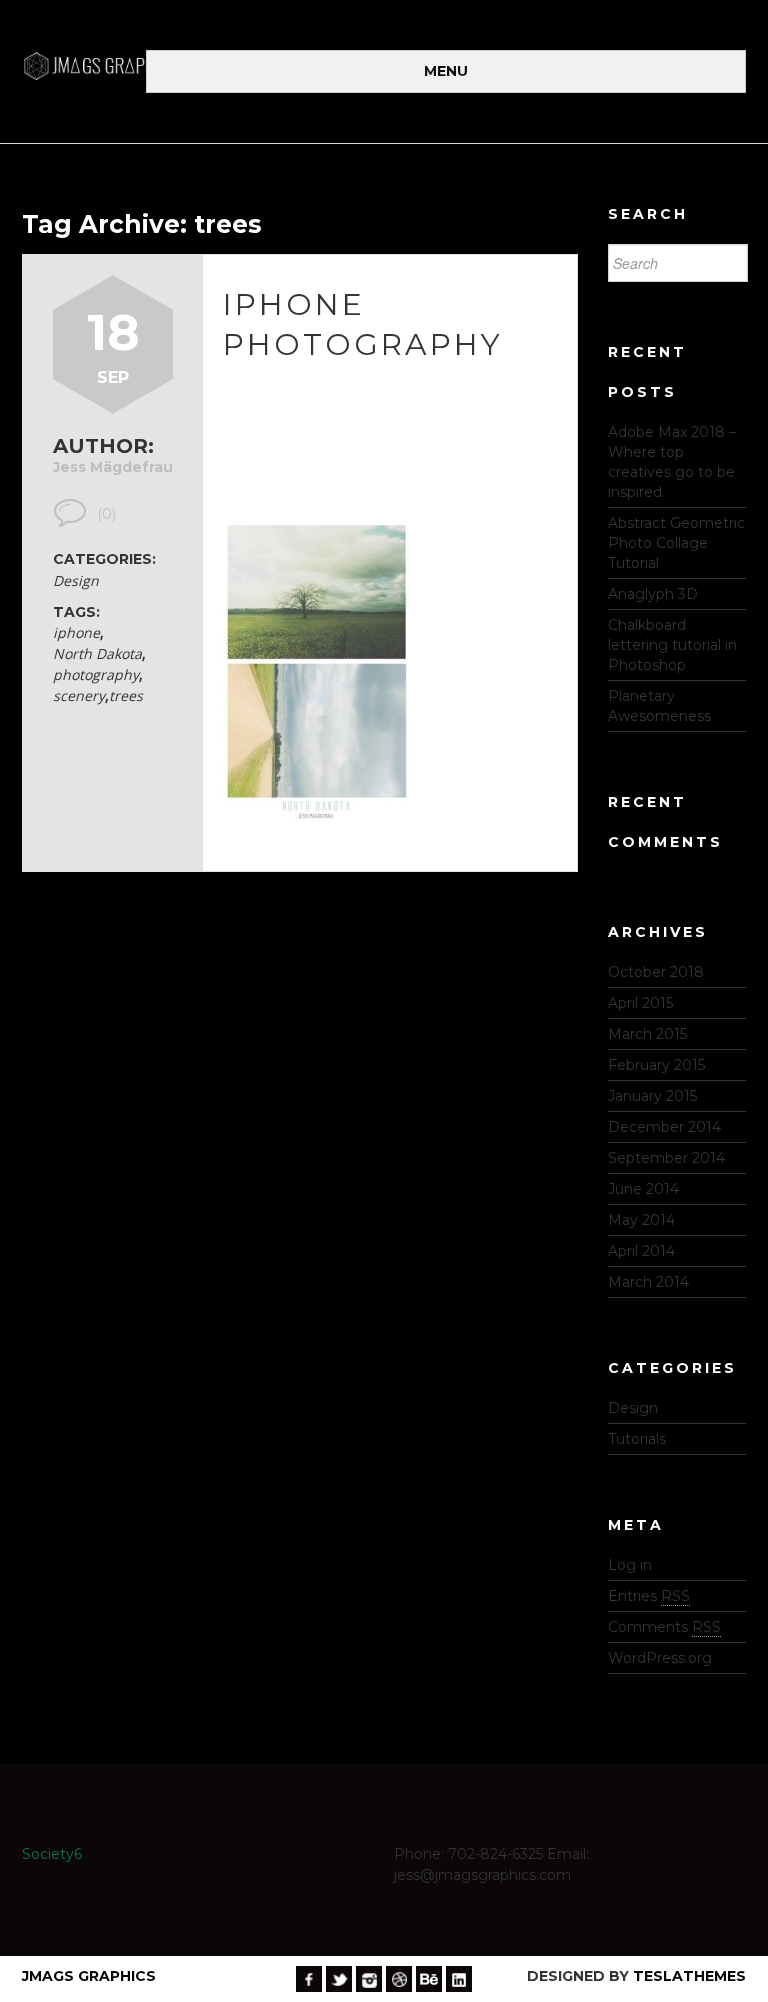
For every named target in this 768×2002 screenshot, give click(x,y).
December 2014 (664, 1127)
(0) (106, 514)
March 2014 (648, 1282)
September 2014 (666, 1158)
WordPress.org (660, 1658)
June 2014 (643, 1189)
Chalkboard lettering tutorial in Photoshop (672, 645)
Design (76, 580)
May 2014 (641, 1220)
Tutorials (637, 1439)
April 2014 (641, 1251)
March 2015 (647, 1034)
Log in (630, 1565)
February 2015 (656, 1065)
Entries (649, 1596)
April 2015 (640, 1003)
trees (126, 695)
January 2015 (652, 1096)
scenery (79, 695)
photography (96, 674)
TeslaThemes (689, 1976)
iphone (76, 632)
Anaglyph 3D (653, 594)
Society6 (52, 1854)
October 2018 (656, 972)
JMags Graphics (89, 1976)
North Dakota (97, 653)
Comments (664, 1627)
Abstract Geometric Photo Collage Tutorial (676, 543)
